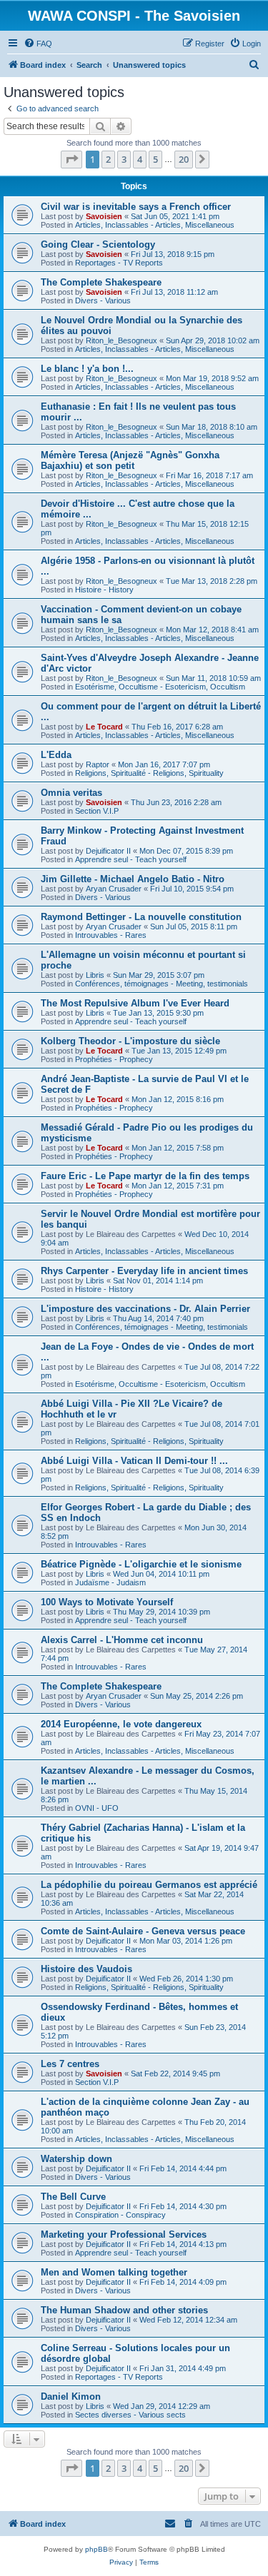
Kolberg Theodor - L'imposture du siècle (130, 1041)
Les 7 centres (70, 2064)
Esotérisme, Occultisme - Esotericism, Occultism (160, 687)
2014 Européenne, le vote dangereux (121, 1724)
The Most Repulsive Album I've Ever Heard (135, 1003)
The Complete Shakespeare (101, 282)
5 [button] (155, 159)
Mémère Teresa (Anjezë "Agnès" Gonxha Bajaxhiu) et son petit (130, 460)
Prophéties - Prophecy (114, 1059)
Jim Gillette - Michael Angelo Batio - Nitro (133, 879)
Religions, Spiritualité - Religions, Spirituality (149, 773)
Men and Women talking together (114, 2272)
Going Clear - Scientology (98, 244)
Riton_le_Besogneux (121, 340)
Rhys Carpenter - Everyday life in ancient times (144, 1271)
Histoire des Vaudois (86, 1969)
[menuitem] (38, 44)
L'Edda (56, 755)
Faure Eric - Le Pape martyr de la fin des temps (145, 1176)
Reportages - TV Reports (119, 263)
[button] (71, 159)
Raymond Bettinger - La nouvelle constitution (141, 917)
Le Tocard (104, 727)
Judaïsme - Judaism (110, 1582)
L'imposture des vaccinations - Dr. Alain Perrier (145, 1309)
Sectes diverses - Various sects (130, 2415)
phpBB (96, 2549)
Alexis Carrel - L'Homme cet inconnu (122, 1640)
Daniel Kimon (71, 2396)
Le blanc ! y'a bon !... (87, 369)
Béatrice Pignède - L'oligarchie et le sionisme (141, 1564)
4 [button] (140, 159)
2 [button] (108, 159)
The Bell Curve (73, 2197)
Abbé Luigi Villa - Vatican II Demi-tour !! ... (134, 1461)
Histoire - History (104, 590)
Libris (95, 975)
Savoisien (104, 216)
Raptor (98, 764)
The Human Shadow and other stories (124, 2310)
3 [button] (124, 159)
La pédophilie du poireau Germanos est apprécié (149, 1885)
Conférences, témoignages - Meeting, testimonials (162, 984)
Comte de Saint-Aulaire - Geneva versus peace (143, 1931)
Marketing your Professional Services (124, 2234)
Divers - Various (103, 300)
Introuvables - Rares (111, 935)
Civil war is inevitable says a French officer (136, 207)
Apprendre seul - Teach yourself (131, 859)
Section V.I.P (97, 811)
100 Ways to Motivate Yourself (107, 1602)
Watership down (76, 2159)
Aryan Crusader (114, 889)
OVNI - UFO (97, 1808)
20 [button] (184, 159)
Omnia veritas (71, 793)
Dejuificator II (108, 851)
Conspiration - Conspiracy (120, 2215)
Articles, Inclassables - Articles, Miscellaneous (155, 225)
